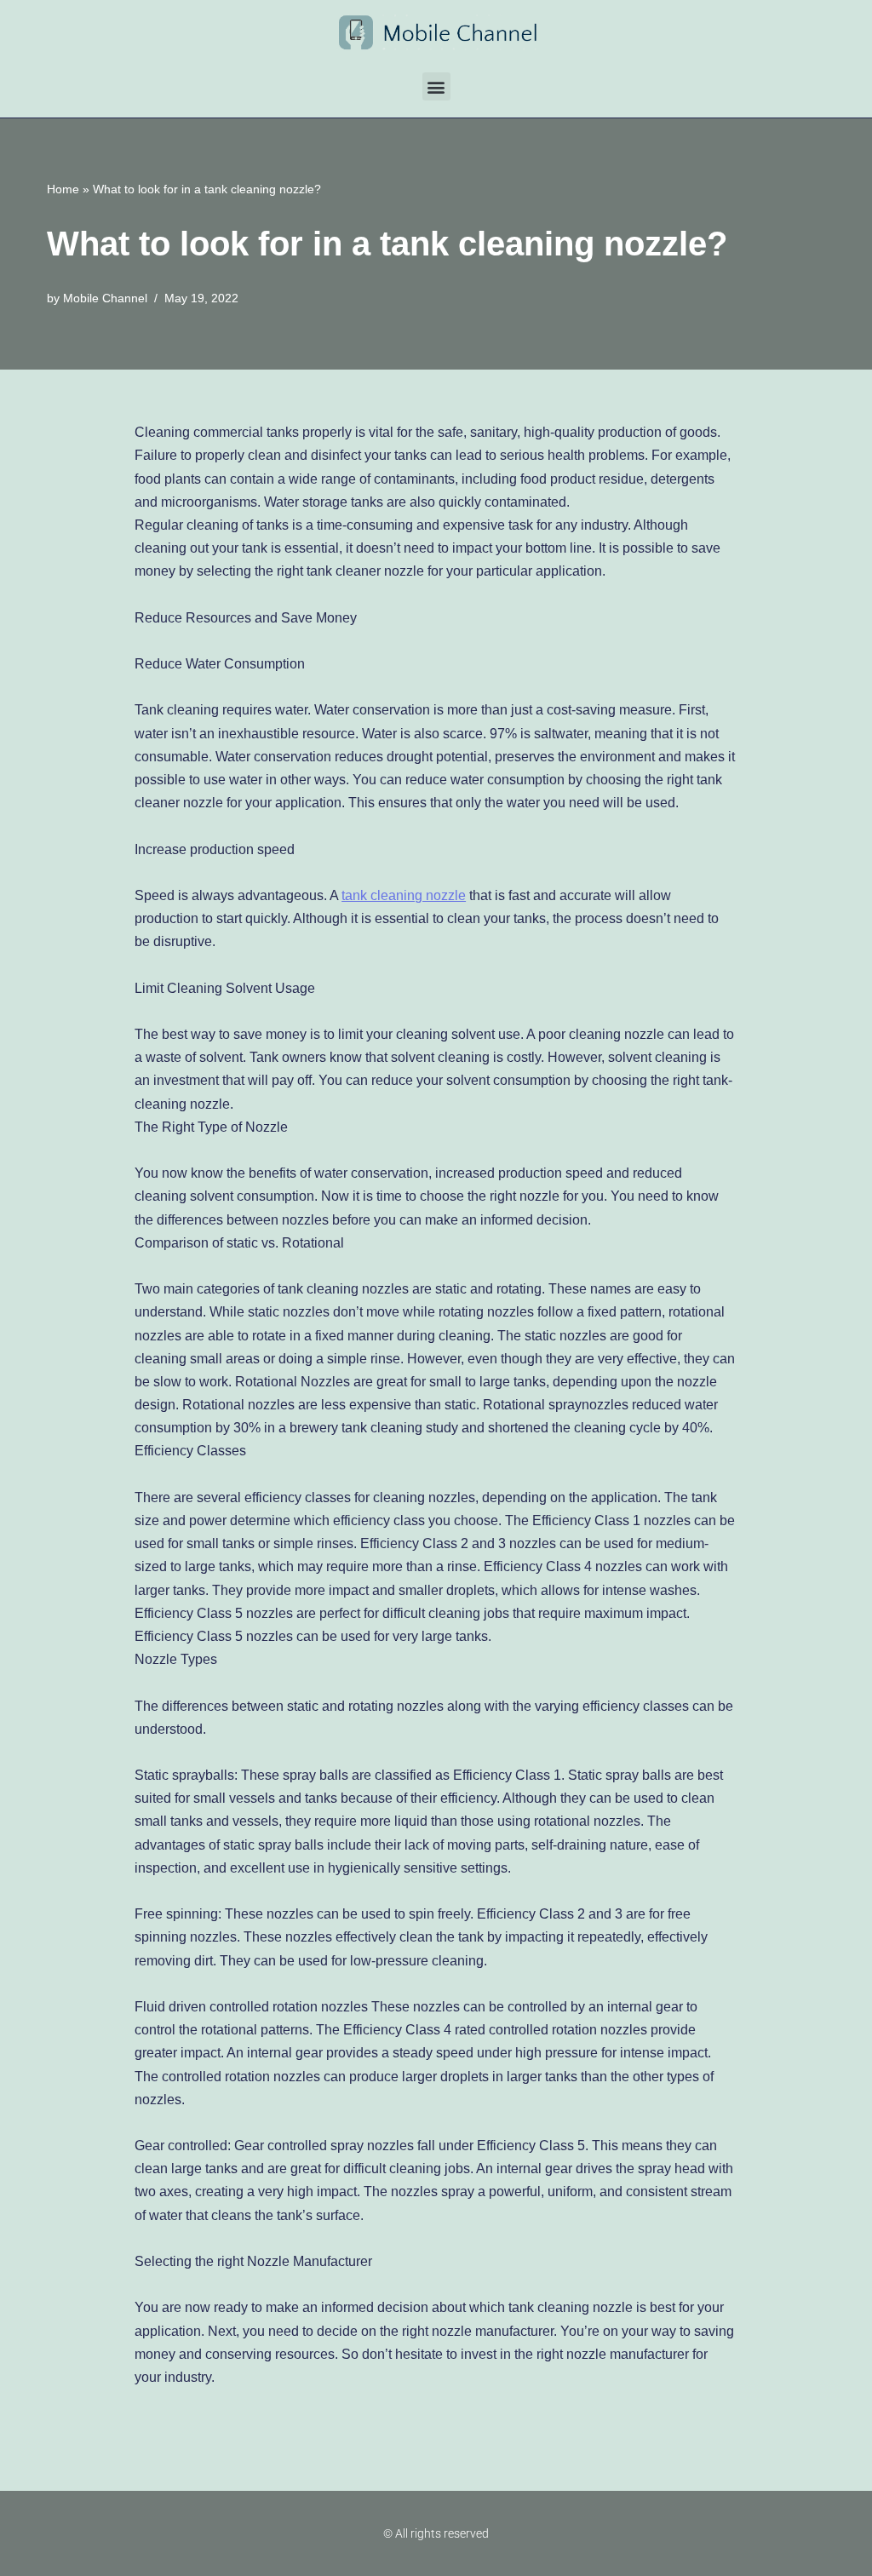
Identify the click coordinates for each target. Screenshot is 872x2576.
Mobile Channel (105, 298)
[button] (436, 86)
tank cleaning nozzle (404, 895)
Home (63, 189)
